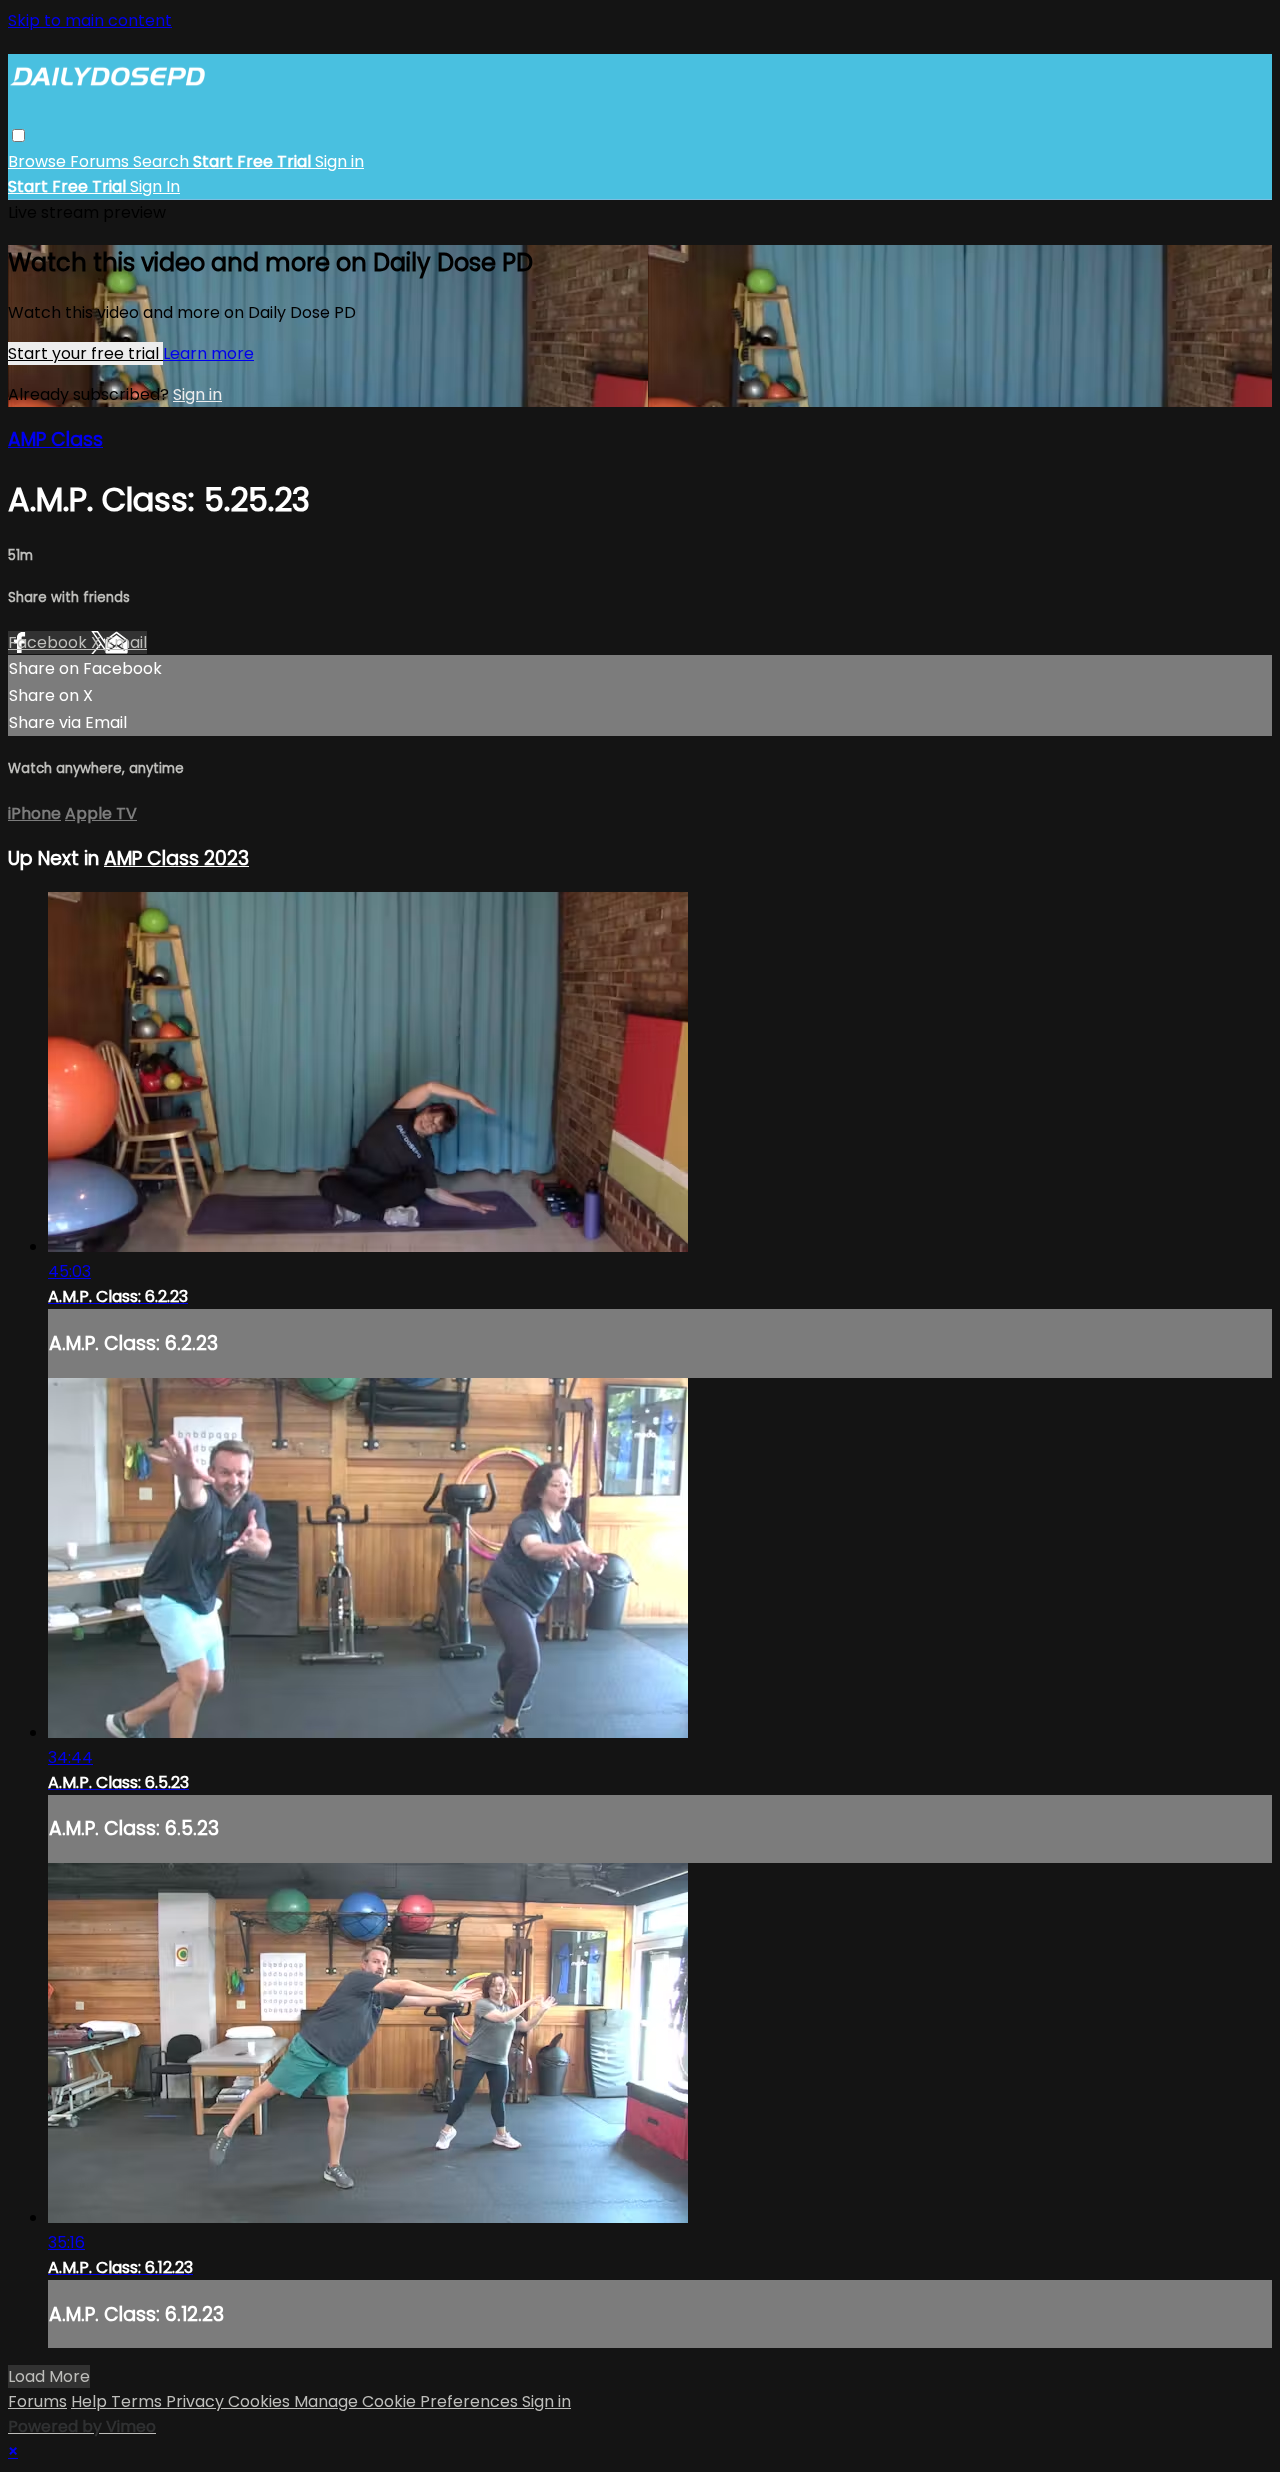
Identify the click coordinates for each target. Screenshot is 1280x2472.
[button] (18, 135)
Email (126, 642)
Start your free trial (85, 353)
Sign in (339, 161)
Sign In (155, 186)
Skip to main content (90, 20)
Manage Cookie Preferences (408, 2401)
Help (91, 2401)
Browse (39, 161)
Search (163, 161)
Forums (101, 161)
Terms (138, 2401)
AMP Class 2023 (176, 858)
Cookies (261, 2401)
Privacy (197, 2401)
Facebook (49, 642)
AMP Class (55, 439)
